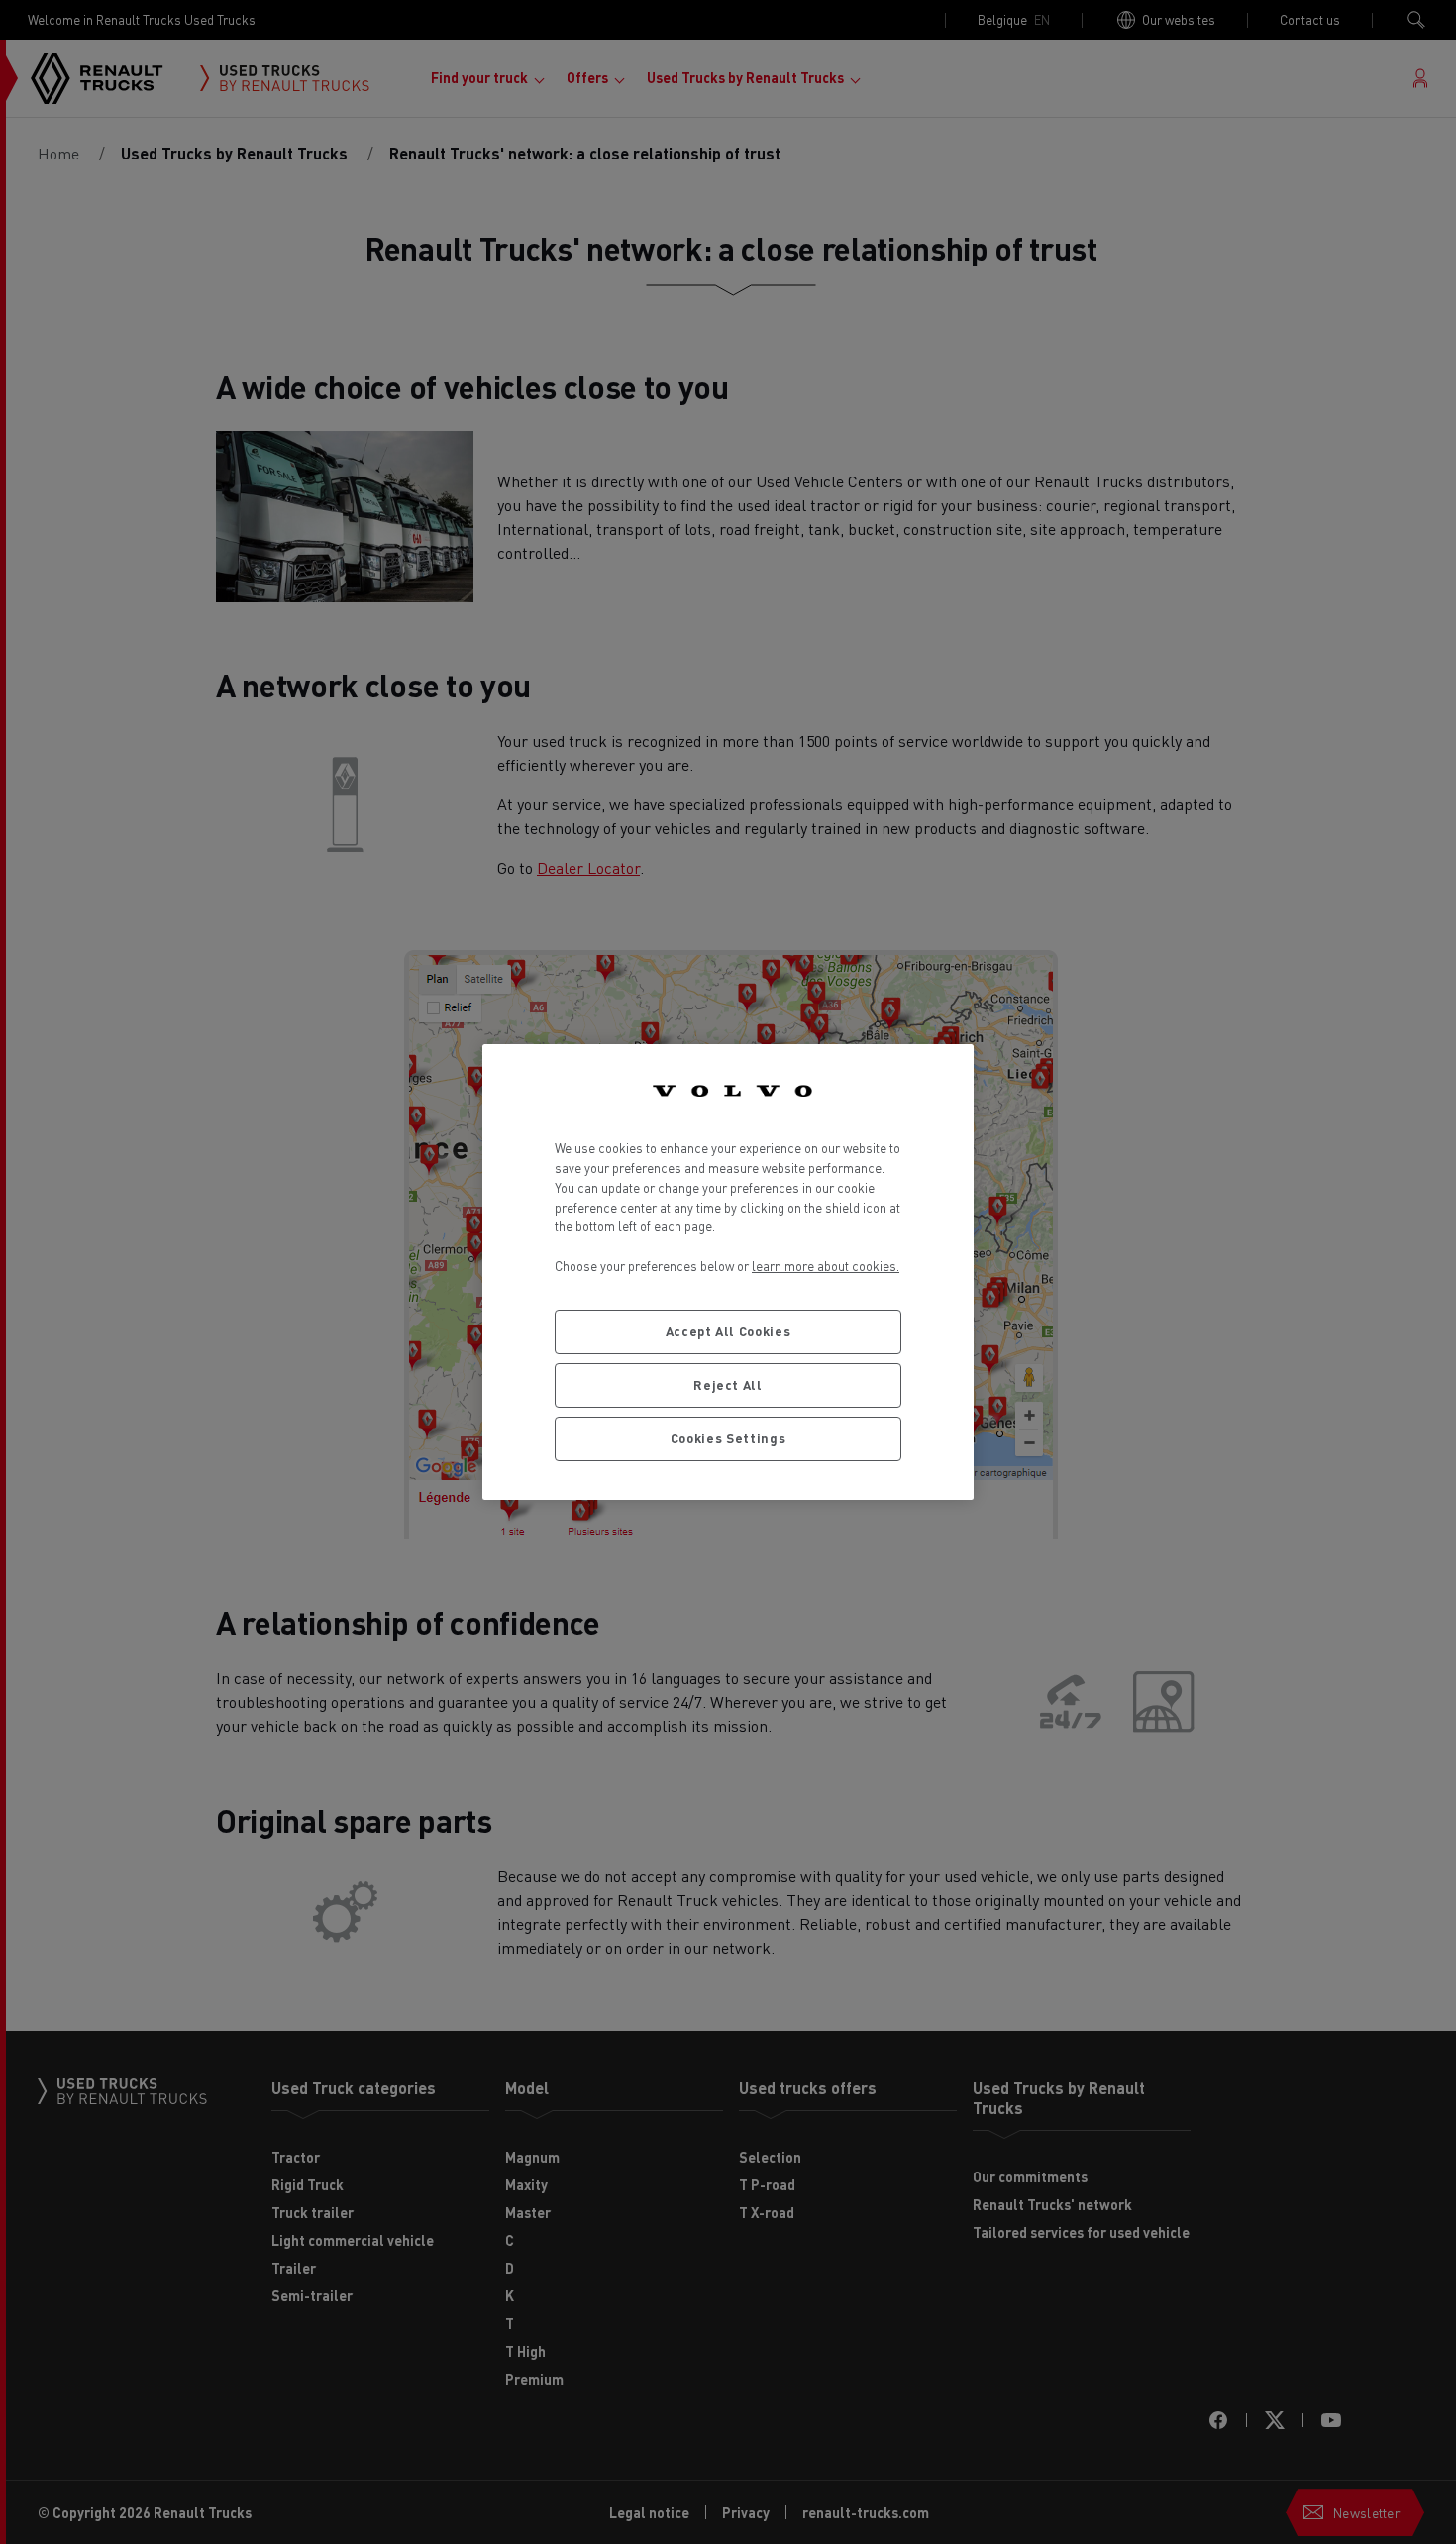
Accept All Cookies (728, 1331)
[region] (728, 1272)
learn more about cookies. (826, 1266)
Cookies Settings (728, 1438)
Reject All (728, 1384)
